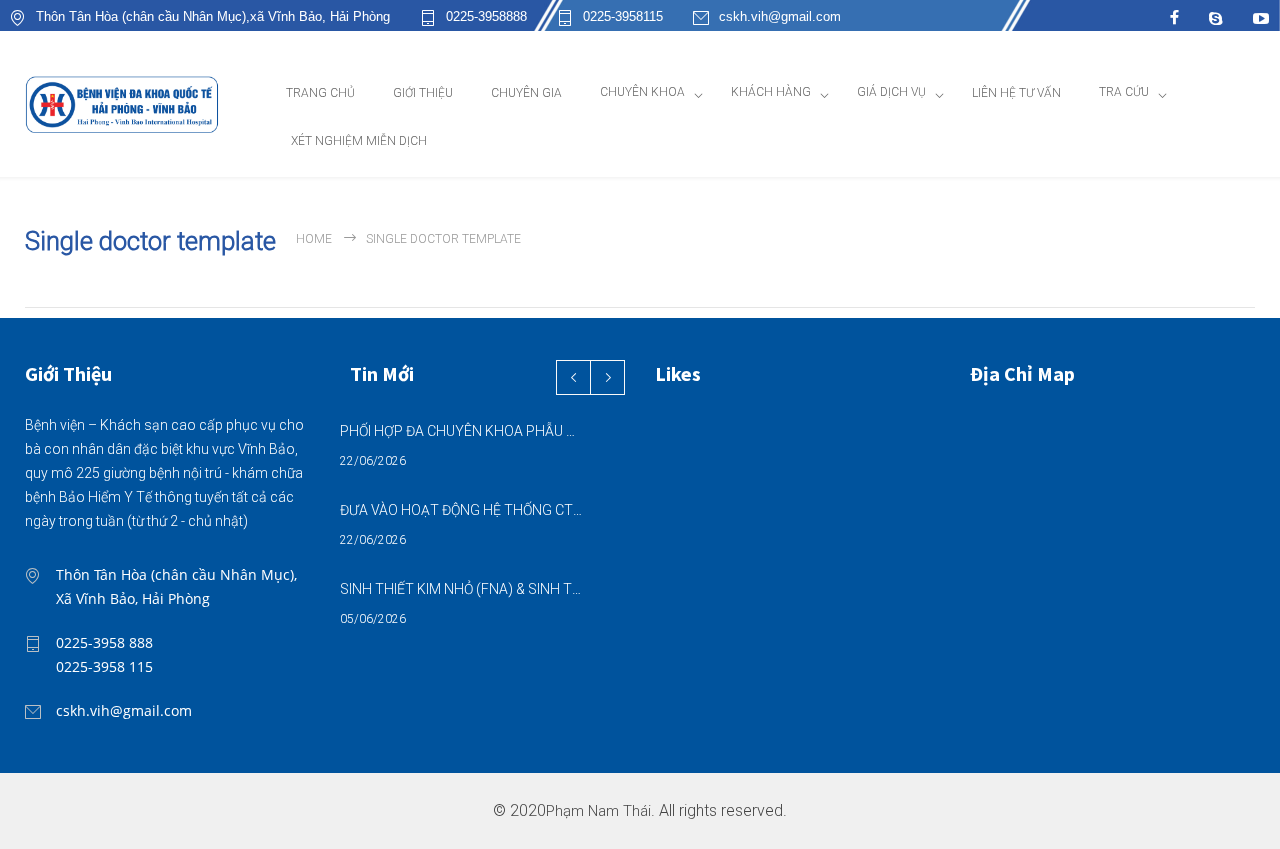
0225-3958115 (623, 17)
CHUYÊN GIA (526, 93)
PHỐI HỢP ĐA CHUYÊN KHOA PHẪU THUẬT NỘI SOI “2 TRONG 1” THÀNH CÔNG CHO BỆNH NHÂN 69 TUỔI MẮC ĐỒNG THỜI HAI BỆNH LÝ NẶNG (461, 431)
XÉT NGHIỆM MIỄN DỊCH (359, 141)
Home (314, 239)
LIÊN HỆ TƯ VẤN (1016, 93)
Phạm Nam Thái (598, 811)
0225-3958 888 (104, 642)
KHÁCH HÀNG (771, 92)
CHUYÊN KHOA (642, 92)
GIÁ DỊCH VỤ (891, 92)
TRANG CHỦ (320, 93)
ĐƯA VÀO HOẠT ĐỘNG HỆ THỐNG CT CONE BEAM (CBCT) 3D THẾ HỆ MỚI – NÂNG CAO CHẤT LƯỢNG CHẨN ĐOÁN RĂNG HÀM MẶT (461, 510)
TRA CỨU (1124, 92)
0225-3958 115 (104, 666)
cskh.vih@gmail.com (780, 17)
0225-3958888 (486, 17)
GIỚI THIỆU (423, 93)
